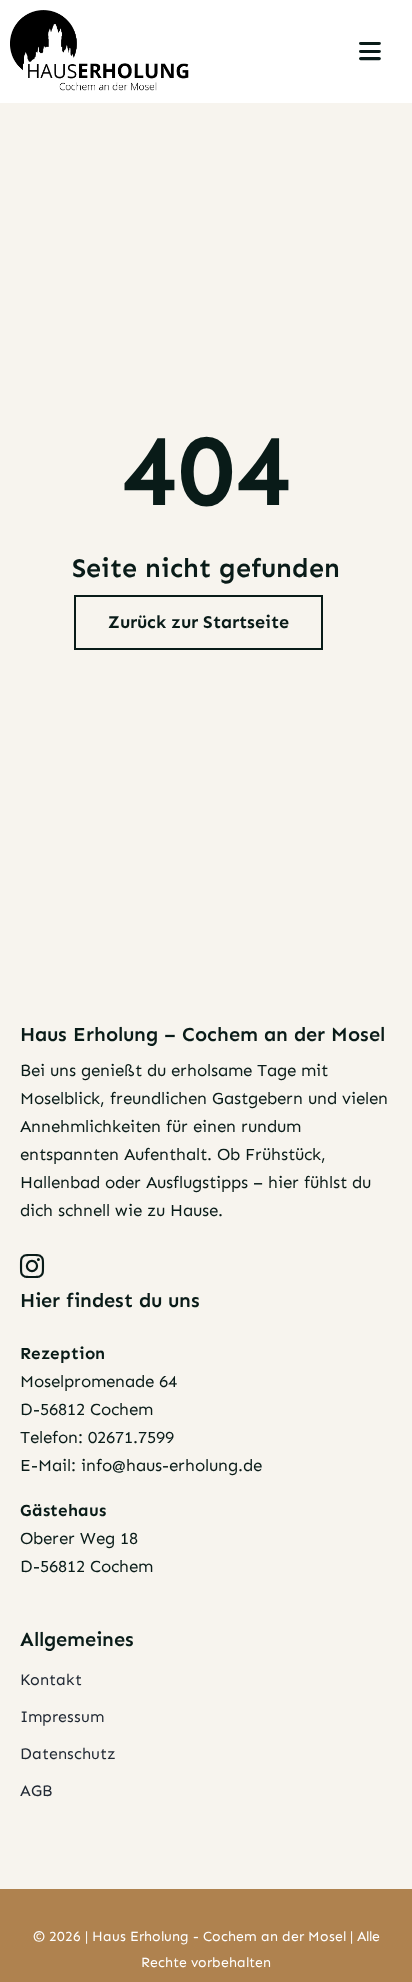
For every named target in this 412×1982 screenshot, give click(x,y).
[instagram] (32, 1266)
